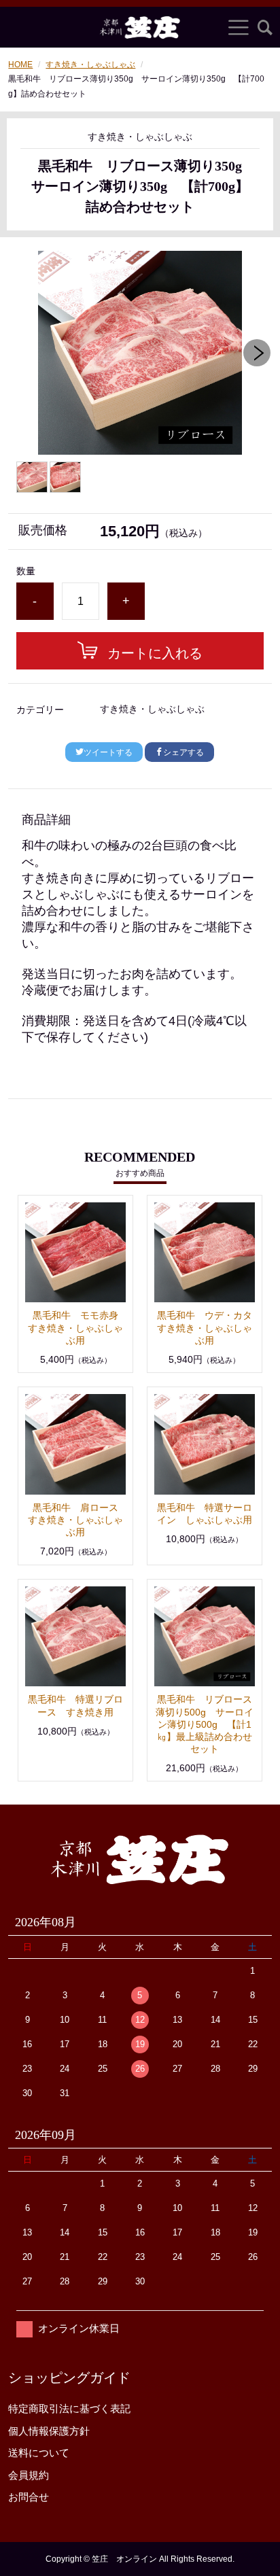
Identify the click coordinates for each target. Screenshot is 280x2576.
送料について (39, 2453)
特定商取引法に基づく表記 (69, 2408)
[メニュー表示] (239, 27)
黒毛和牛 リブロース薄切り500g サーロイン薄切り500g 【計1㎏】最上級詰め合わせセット (205, 1724)
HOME (20, 65)
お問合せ (29, 2497)
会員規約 (29, 2475)
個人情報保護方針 (49, 2431)
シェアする (183, 752)
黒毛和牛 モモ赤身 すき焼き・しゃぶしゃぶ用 (78, 1327)
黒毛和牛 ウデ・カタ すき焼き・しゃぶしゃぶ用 (209, 1327)
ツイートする (108, 752)
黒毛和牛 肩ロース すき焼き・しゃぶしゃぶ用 (78, 1520)
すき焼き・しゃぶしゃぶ (90, 65)
